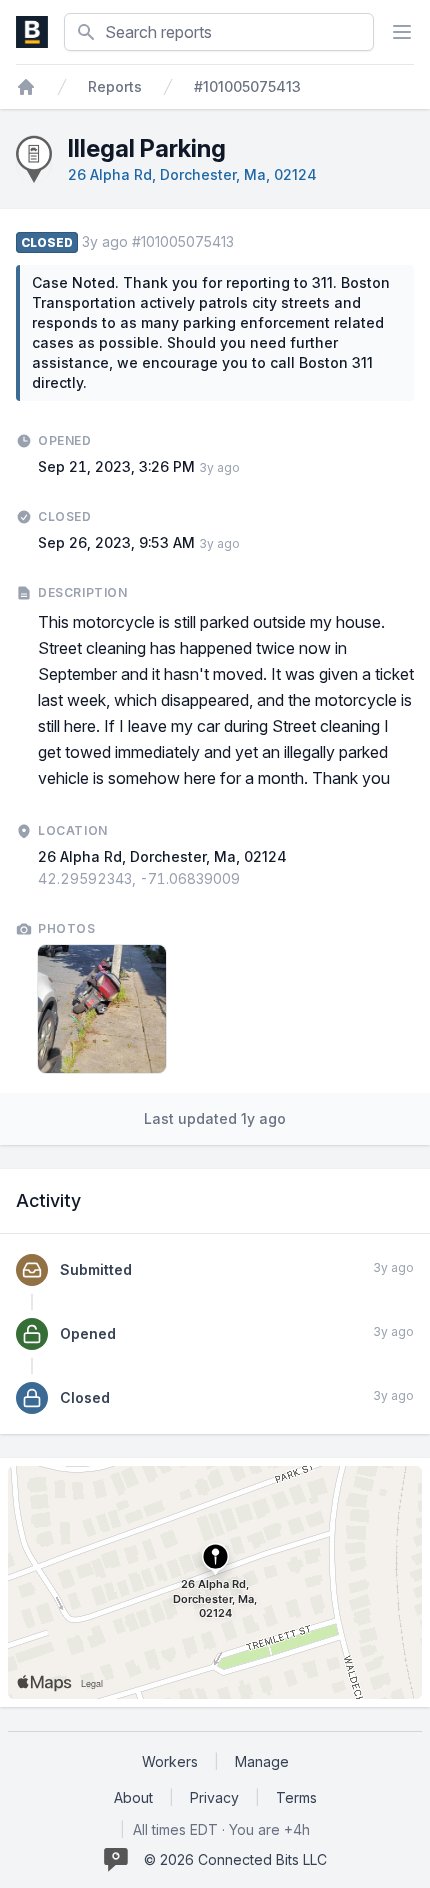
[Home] (26, 87)
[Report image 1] (102, 1009)
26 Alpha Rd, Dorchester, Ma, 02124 (192, 174)
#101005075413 (247, 86)
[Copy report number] (244, 242)
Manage (262, 1761)
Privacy (214, 1797)
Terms (296, 1797)
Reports (115, 86)
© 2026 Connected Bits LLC (235, 1859)
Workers (170, 1761)
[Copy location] (250, 879)
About (133, 1797)
